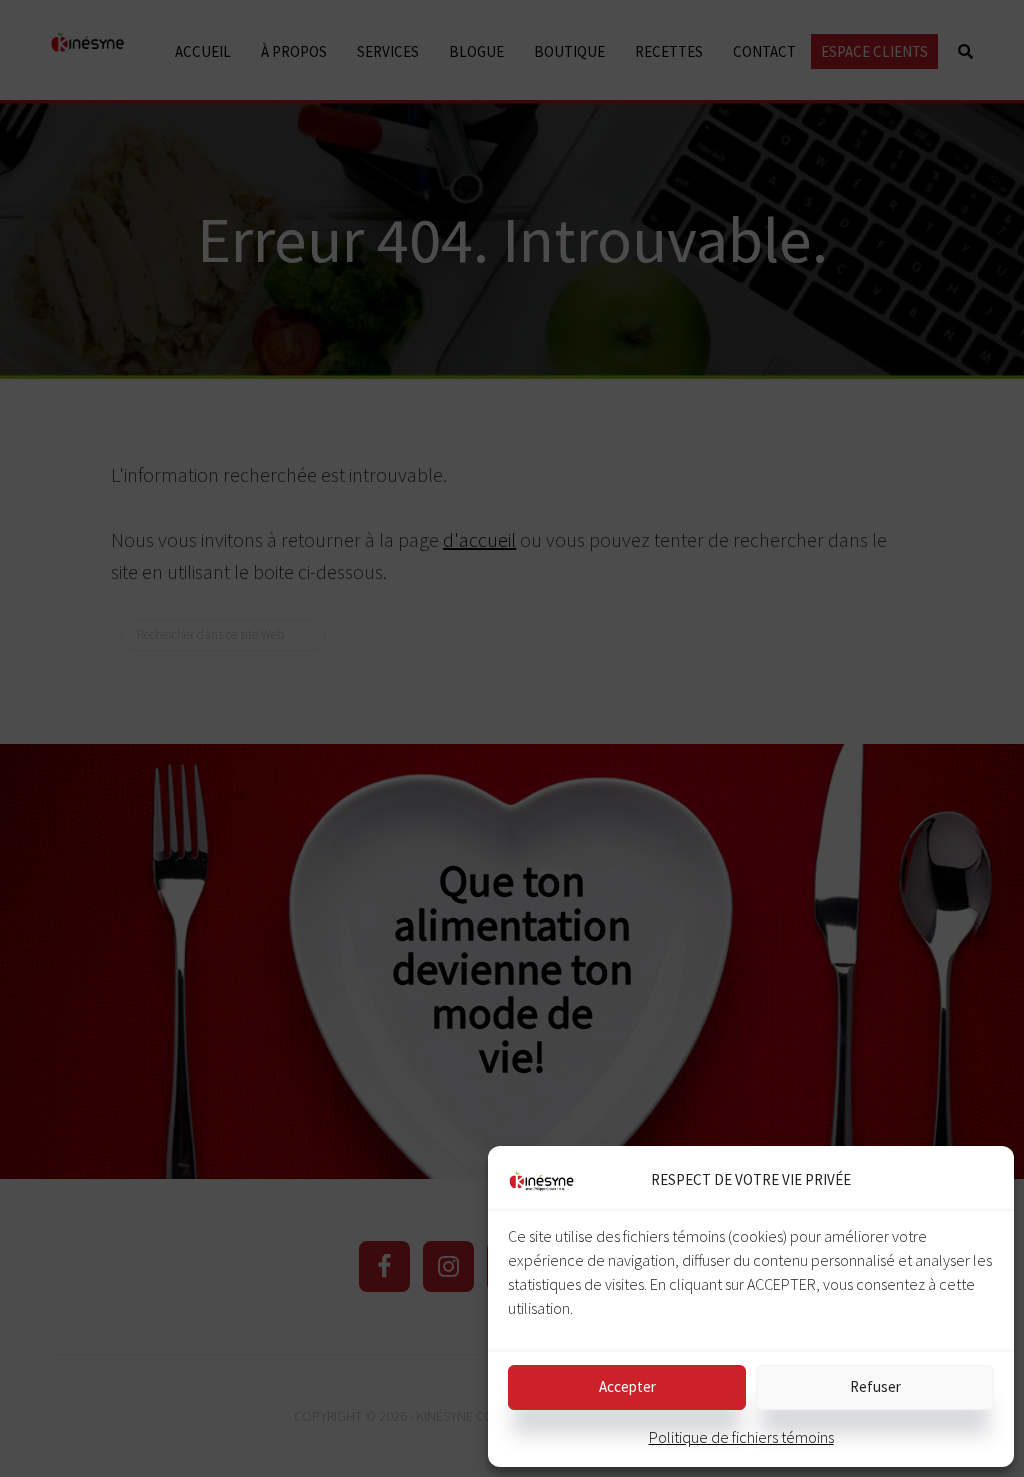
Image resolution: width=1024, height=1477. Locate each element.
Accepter (627, 1386)
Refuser (875, 1386)
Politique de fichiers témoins (741, 1437)
